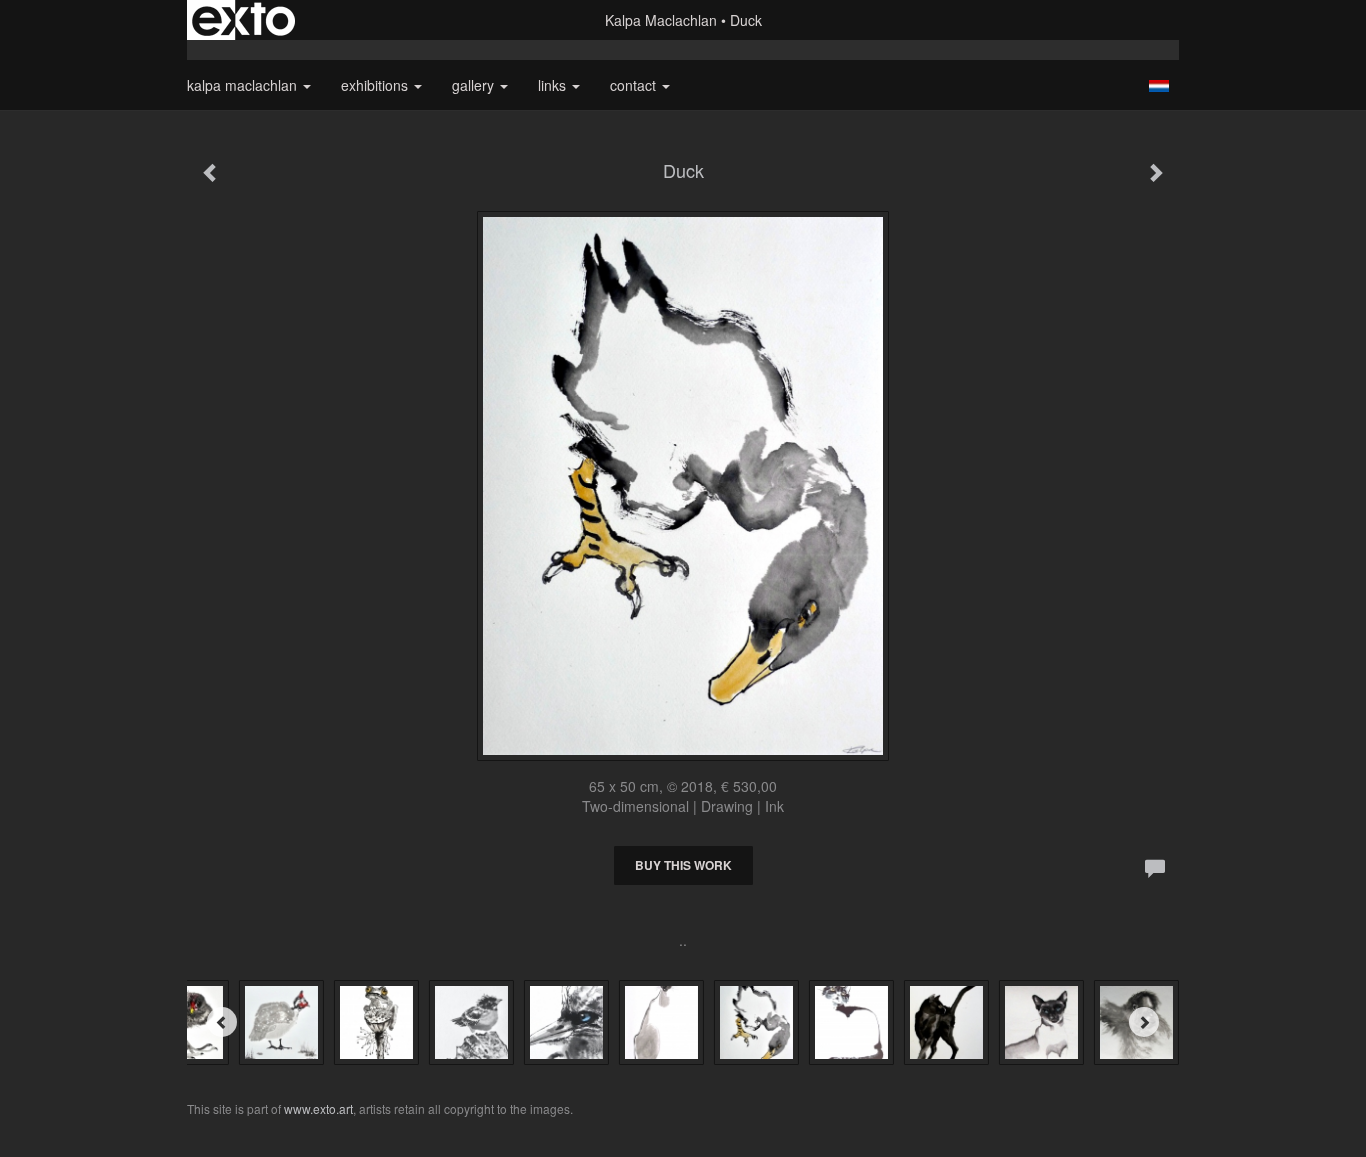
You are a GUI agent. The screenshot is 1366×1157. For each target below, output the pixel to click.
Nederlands (1158, 86)
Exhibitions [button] (376, 85)
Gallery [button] (475, 85)
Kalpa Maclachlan (661, 20)
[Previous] (222, 1022)
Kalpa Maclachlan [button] (244, 85)
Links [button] (554, 85)
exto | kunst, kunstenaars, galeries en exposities (243, 20)
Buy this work (683, 865)
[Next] (1144, 1022)
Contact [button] (635, 85)
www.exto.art (318, 1108)
